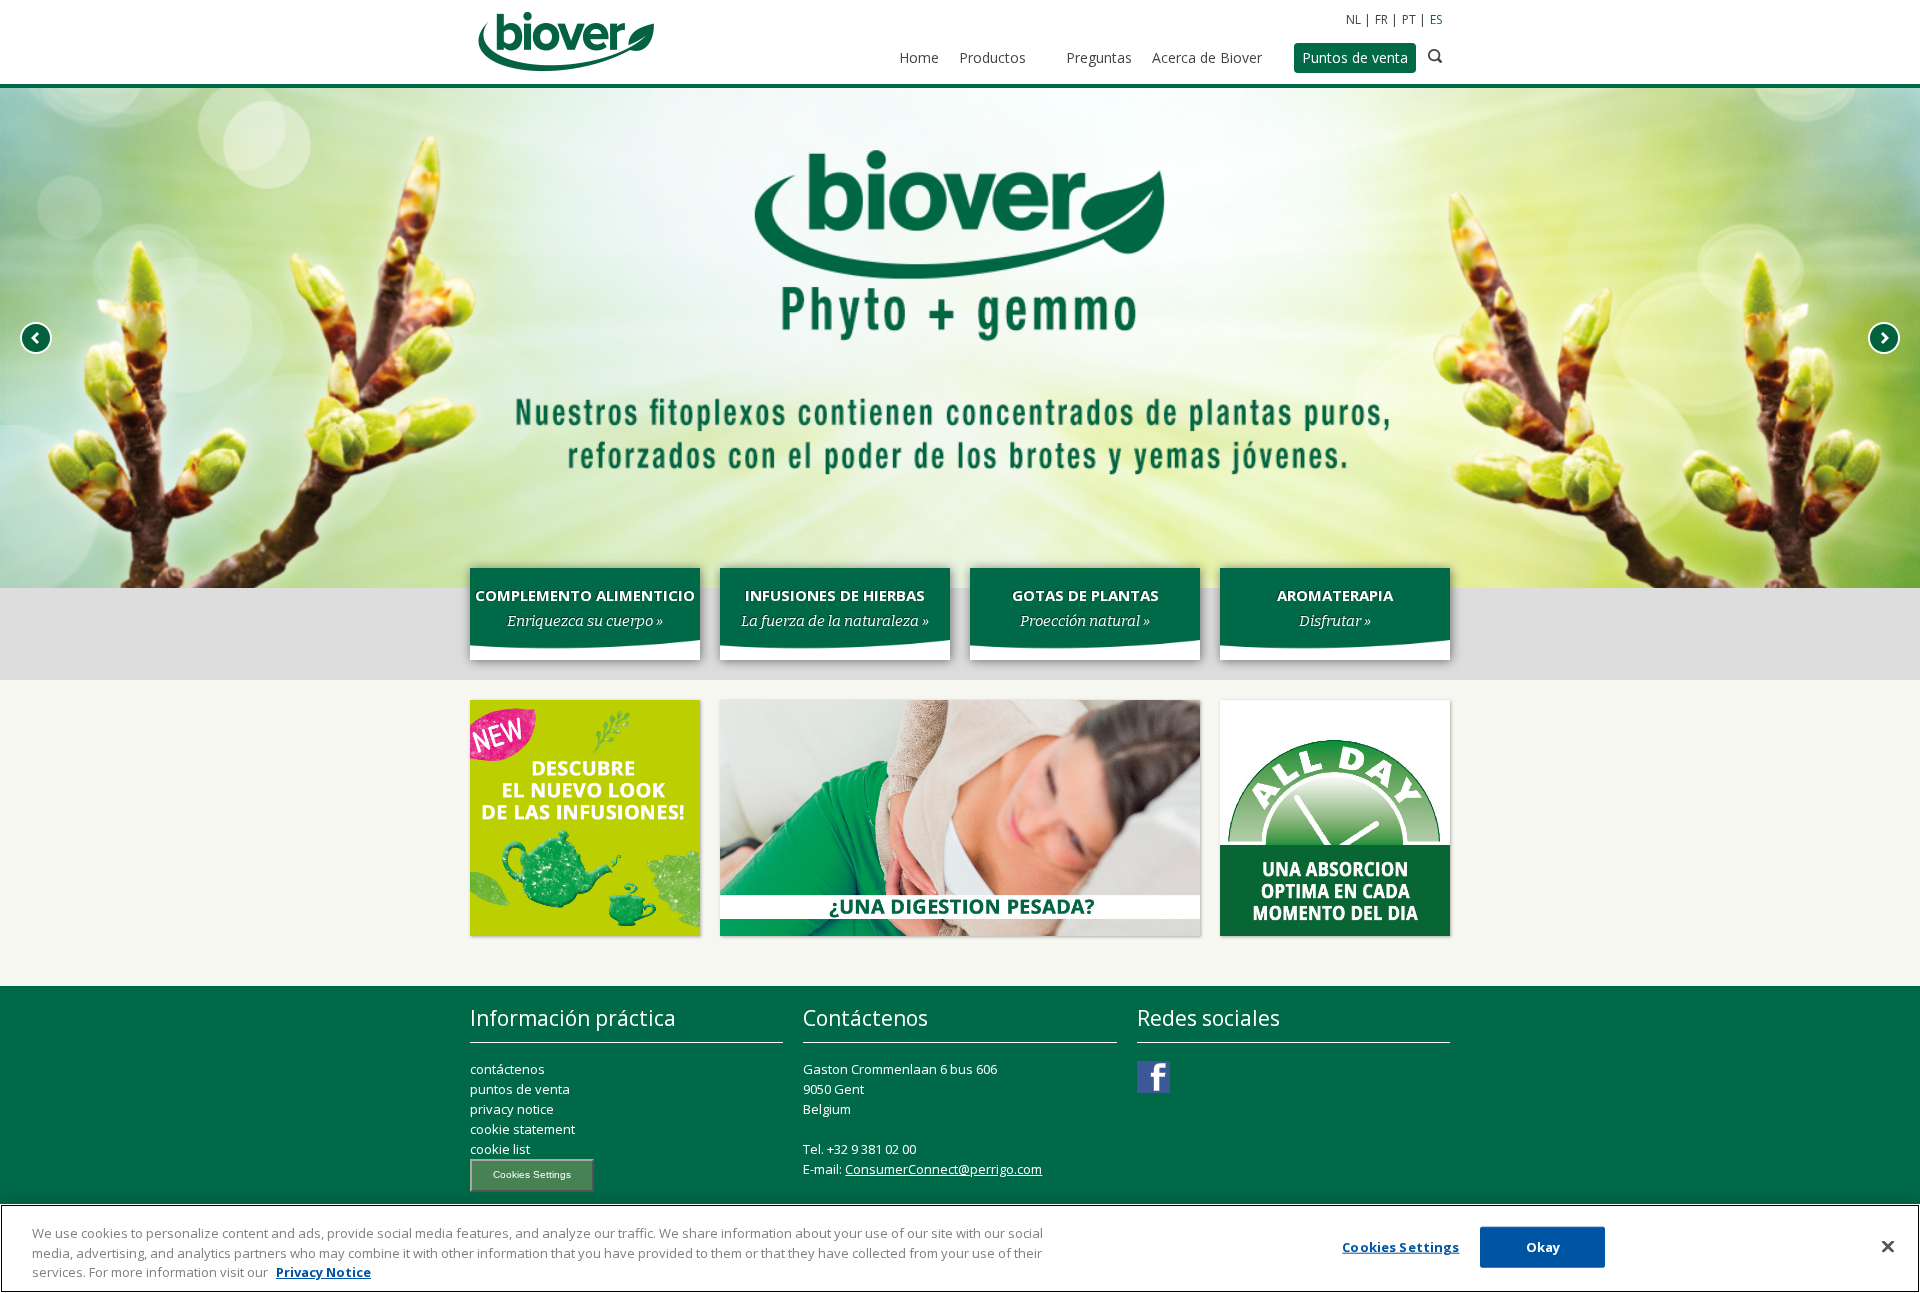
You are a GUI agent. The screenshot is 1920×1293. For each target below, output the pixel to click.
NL (1353, 19)
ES (1436, 19)
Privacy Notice (323, 1272)
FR (1381, 19)
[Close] (1888, 1246)
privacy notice (512, 1109)
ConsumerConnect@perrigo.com (943, 1169)
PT (1409, 19)
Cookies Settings (532, 1174)
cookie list (500, 1149)
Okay (1543, 1246)
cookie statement (522, 1129)
